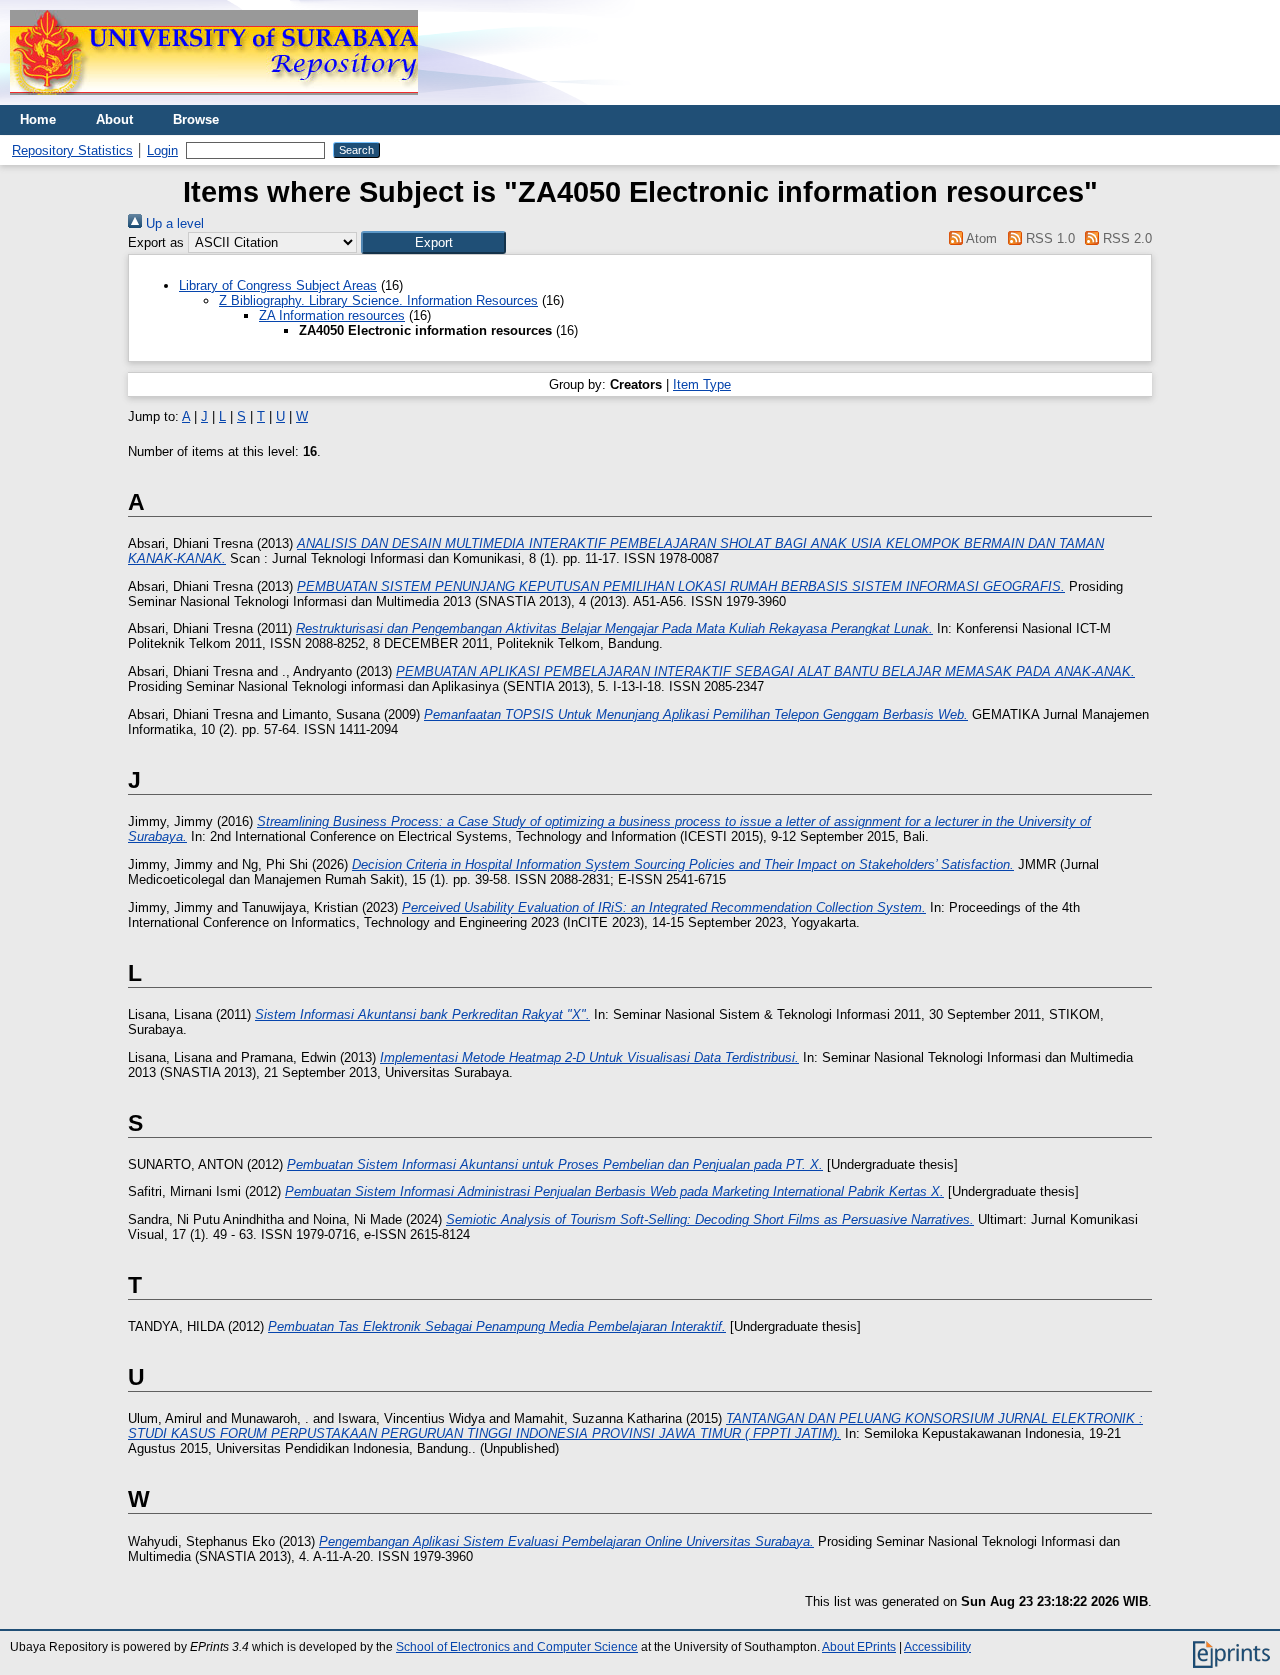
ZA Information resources (332, 315)
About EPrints (859, 1647)
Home (38, 119)
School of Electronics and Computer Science (517, 1647)
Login (162, 150)
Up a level (173, 223)
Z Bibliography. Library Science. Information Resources (378, 300)
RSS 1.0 (1048, 238)
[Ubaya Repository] (214, 100)
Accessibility (937, 1647)
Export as (156, 242)
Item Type (702, 384)
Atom (980, 238)
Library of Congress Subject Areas (278, 285)
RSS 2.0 (1125, 238)
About (114, 119)
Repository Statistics (72, 150)
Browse (196, 119)
